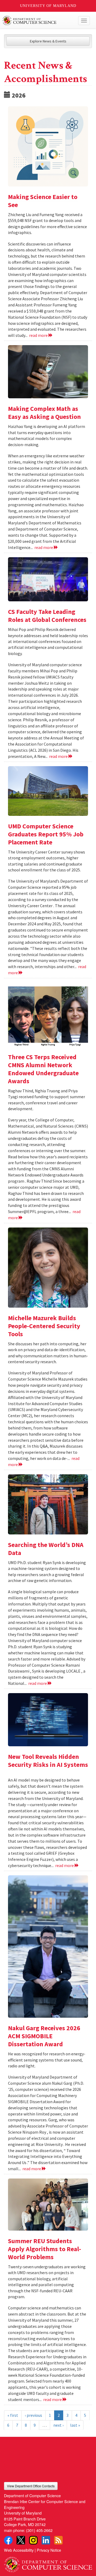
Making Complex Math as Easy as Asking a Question (44, 413)
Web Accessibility (19, 2550)
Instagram (33, 2540)
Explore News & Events (48, 41)
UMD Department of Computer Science (39, 21)
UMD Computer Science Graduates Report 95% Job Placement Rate (46, 834)
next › (58, 2425)
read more (39, 335)
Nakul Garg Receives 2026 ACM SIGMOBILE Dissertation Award (44, 2036)
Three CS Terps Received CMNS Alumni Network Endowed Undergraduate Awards (43, 1069)
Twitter (21, 2540)
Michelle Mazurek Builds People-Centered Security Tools (44, 1326)
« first (13, 2415)
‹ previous (33, 2415)
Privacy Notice (49, 2550)
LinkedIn (46, 2540)
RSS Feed (58, 2540)
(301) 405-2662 (39, 2530)
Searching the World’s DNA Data (46, 1549)
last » (75, 2425)
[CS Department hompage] (48, 2563)
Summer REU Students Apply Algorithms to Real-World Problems (45, 2249)
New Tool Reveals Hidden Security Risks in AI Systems (48, 1761)
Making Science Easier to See (43, 201)
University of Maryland (48, 6)
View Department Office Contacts (31, 2486)
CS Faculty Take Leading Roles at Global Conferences (47, 616)
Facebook (8, 2540)
